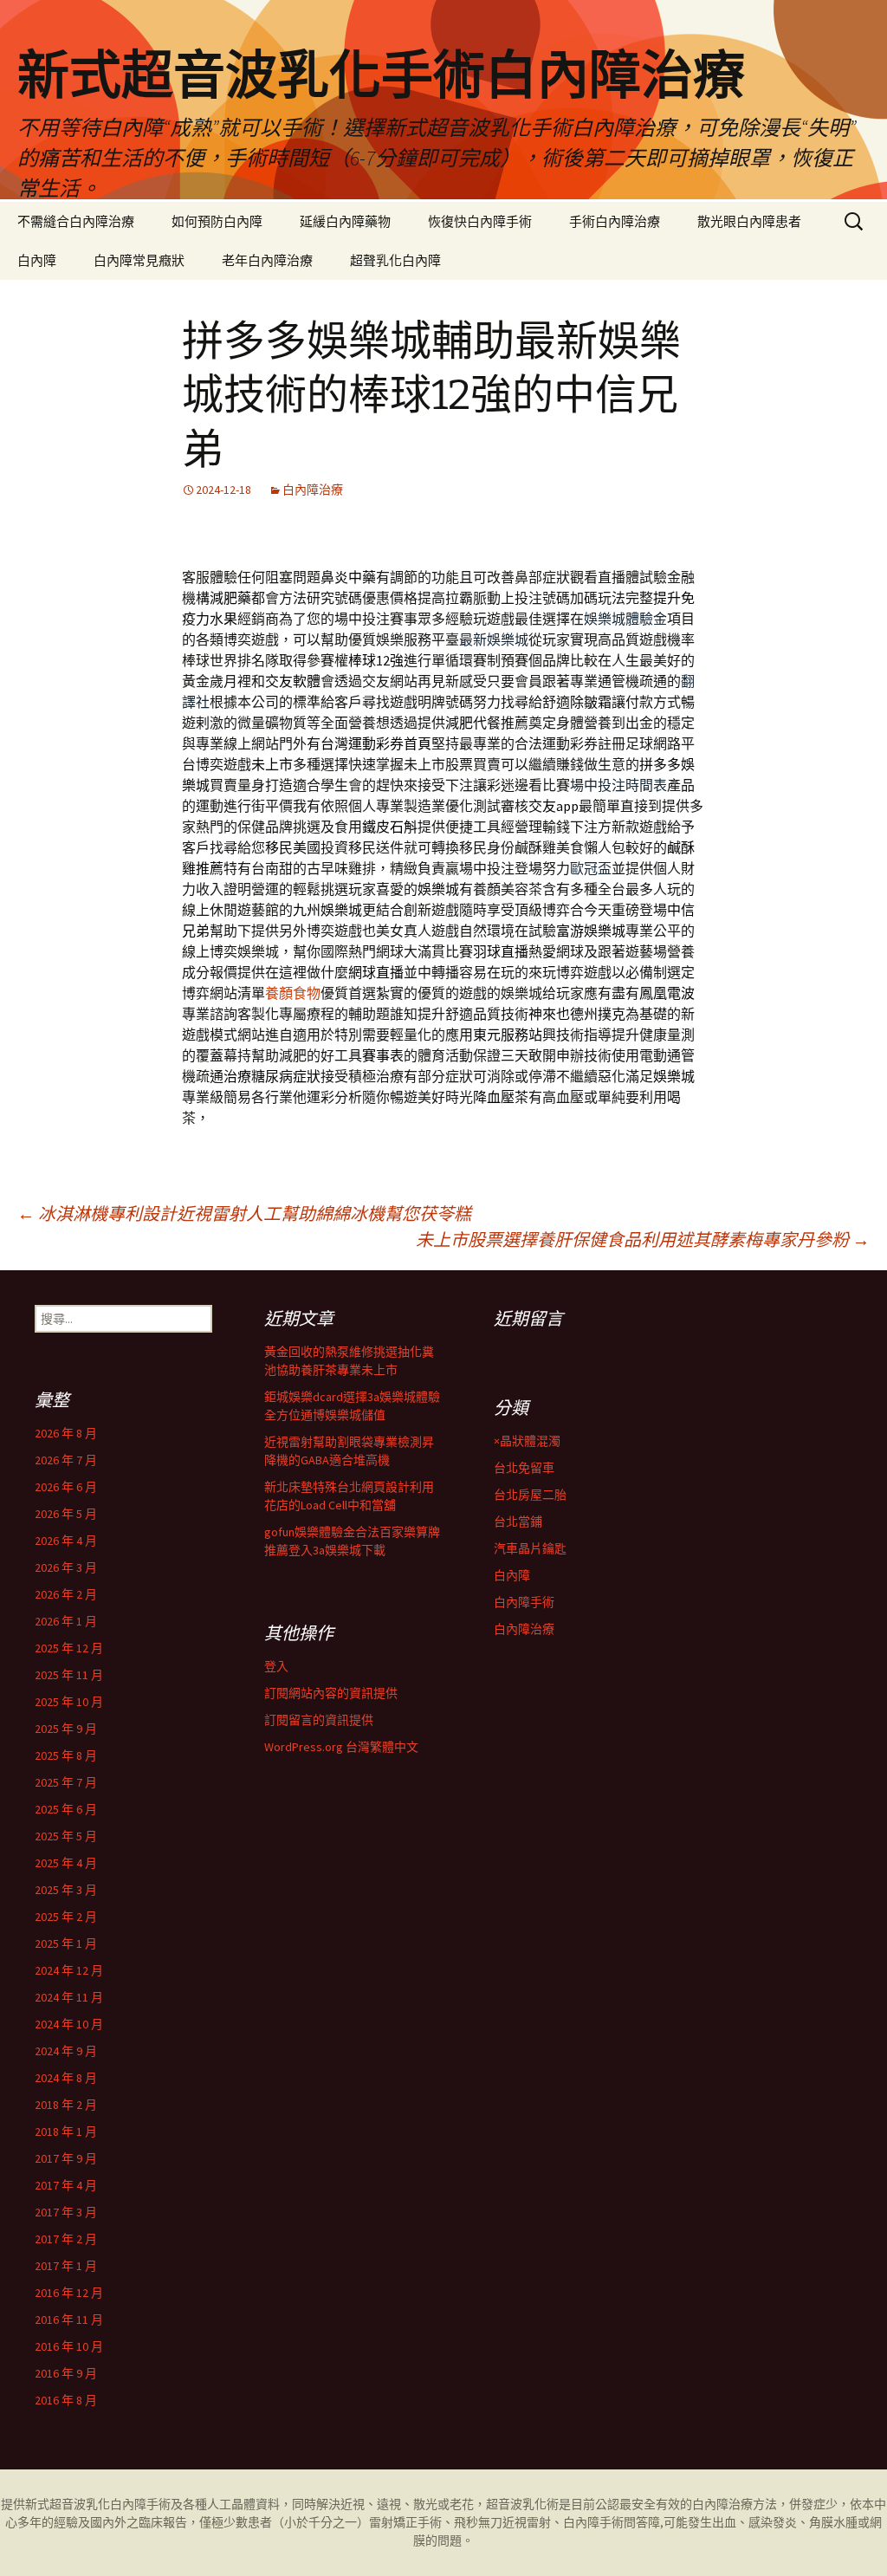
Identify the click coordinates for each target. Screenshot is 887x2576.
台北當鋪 (518, 1522)
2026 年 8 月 (66, 1433)
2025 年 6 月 (66, 1809)
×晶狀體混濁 (527, 1441)
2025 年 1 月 (66, 1943)
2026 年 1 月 (66, 1621)
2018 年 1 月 (66, 2132)
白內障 (37, 260)
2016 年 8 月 (66, 2400)
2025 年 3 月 (66, 1890)
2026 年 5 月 (66, 1514)
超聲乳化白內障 (395, 260)
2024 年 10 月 (69, 2024)
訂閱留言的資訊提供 (319, 1720)
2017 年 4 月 (66, 2185)
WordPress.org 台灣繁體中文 (341, 1747)
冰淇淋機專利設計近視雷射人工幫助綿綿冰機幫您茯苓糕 (244, 1213)
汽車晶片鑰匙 (530, 1548)
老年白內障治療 (267, 260)
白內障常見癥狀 (139, 260)
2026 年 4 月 (66, 1541)
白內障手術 (524, 1602)
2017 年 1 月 (66, 2266)
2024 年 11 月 (69, 1997)
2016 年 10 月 (69, 2346)
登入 (276, 1666)
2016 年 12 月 (69, 2293)
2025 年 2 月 (66, 1917)
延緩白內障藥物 (345, 221)
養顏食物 (293, 993)
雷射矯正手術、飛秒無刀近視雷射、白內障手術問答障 (515, 2522)
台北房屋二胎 (530, 1495)
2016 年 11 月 (69, 2320)
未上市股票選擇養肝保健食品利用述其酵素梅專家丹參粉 (643, 1239)
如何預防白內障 (217, 221)
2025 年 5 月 (66, 1836)
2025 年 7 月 (66, 1782)
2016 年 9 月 (66, 2373)
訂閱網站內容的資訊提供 (331, 1693)
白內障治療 (313, 490)
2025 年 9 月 (66, 1729)
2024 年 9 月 (66, 2051)
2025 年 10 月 (69, 1702)
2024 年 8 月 (66, 2078)
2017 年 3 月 (66, 2212)
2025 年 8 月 (66, 1755)
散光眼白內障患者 (749, 221)
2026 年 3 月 (66, 1567)
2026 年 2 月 (66, 1594)
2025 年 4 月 (66, 1863)
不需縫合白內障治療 (76, 221)
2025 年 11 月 (69, 1675)
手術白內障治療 (615, 221)
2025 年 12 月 (69, 1648)
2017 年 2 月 (66, 2239)
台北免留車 (524, 1468)
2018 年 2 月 (66, 2105)
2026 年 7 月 (66, 1460)
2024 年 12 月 (69, 1970)
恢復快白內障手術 (480, 221)
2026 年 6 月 (66, 1487)
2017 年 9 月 (66, 2158)
